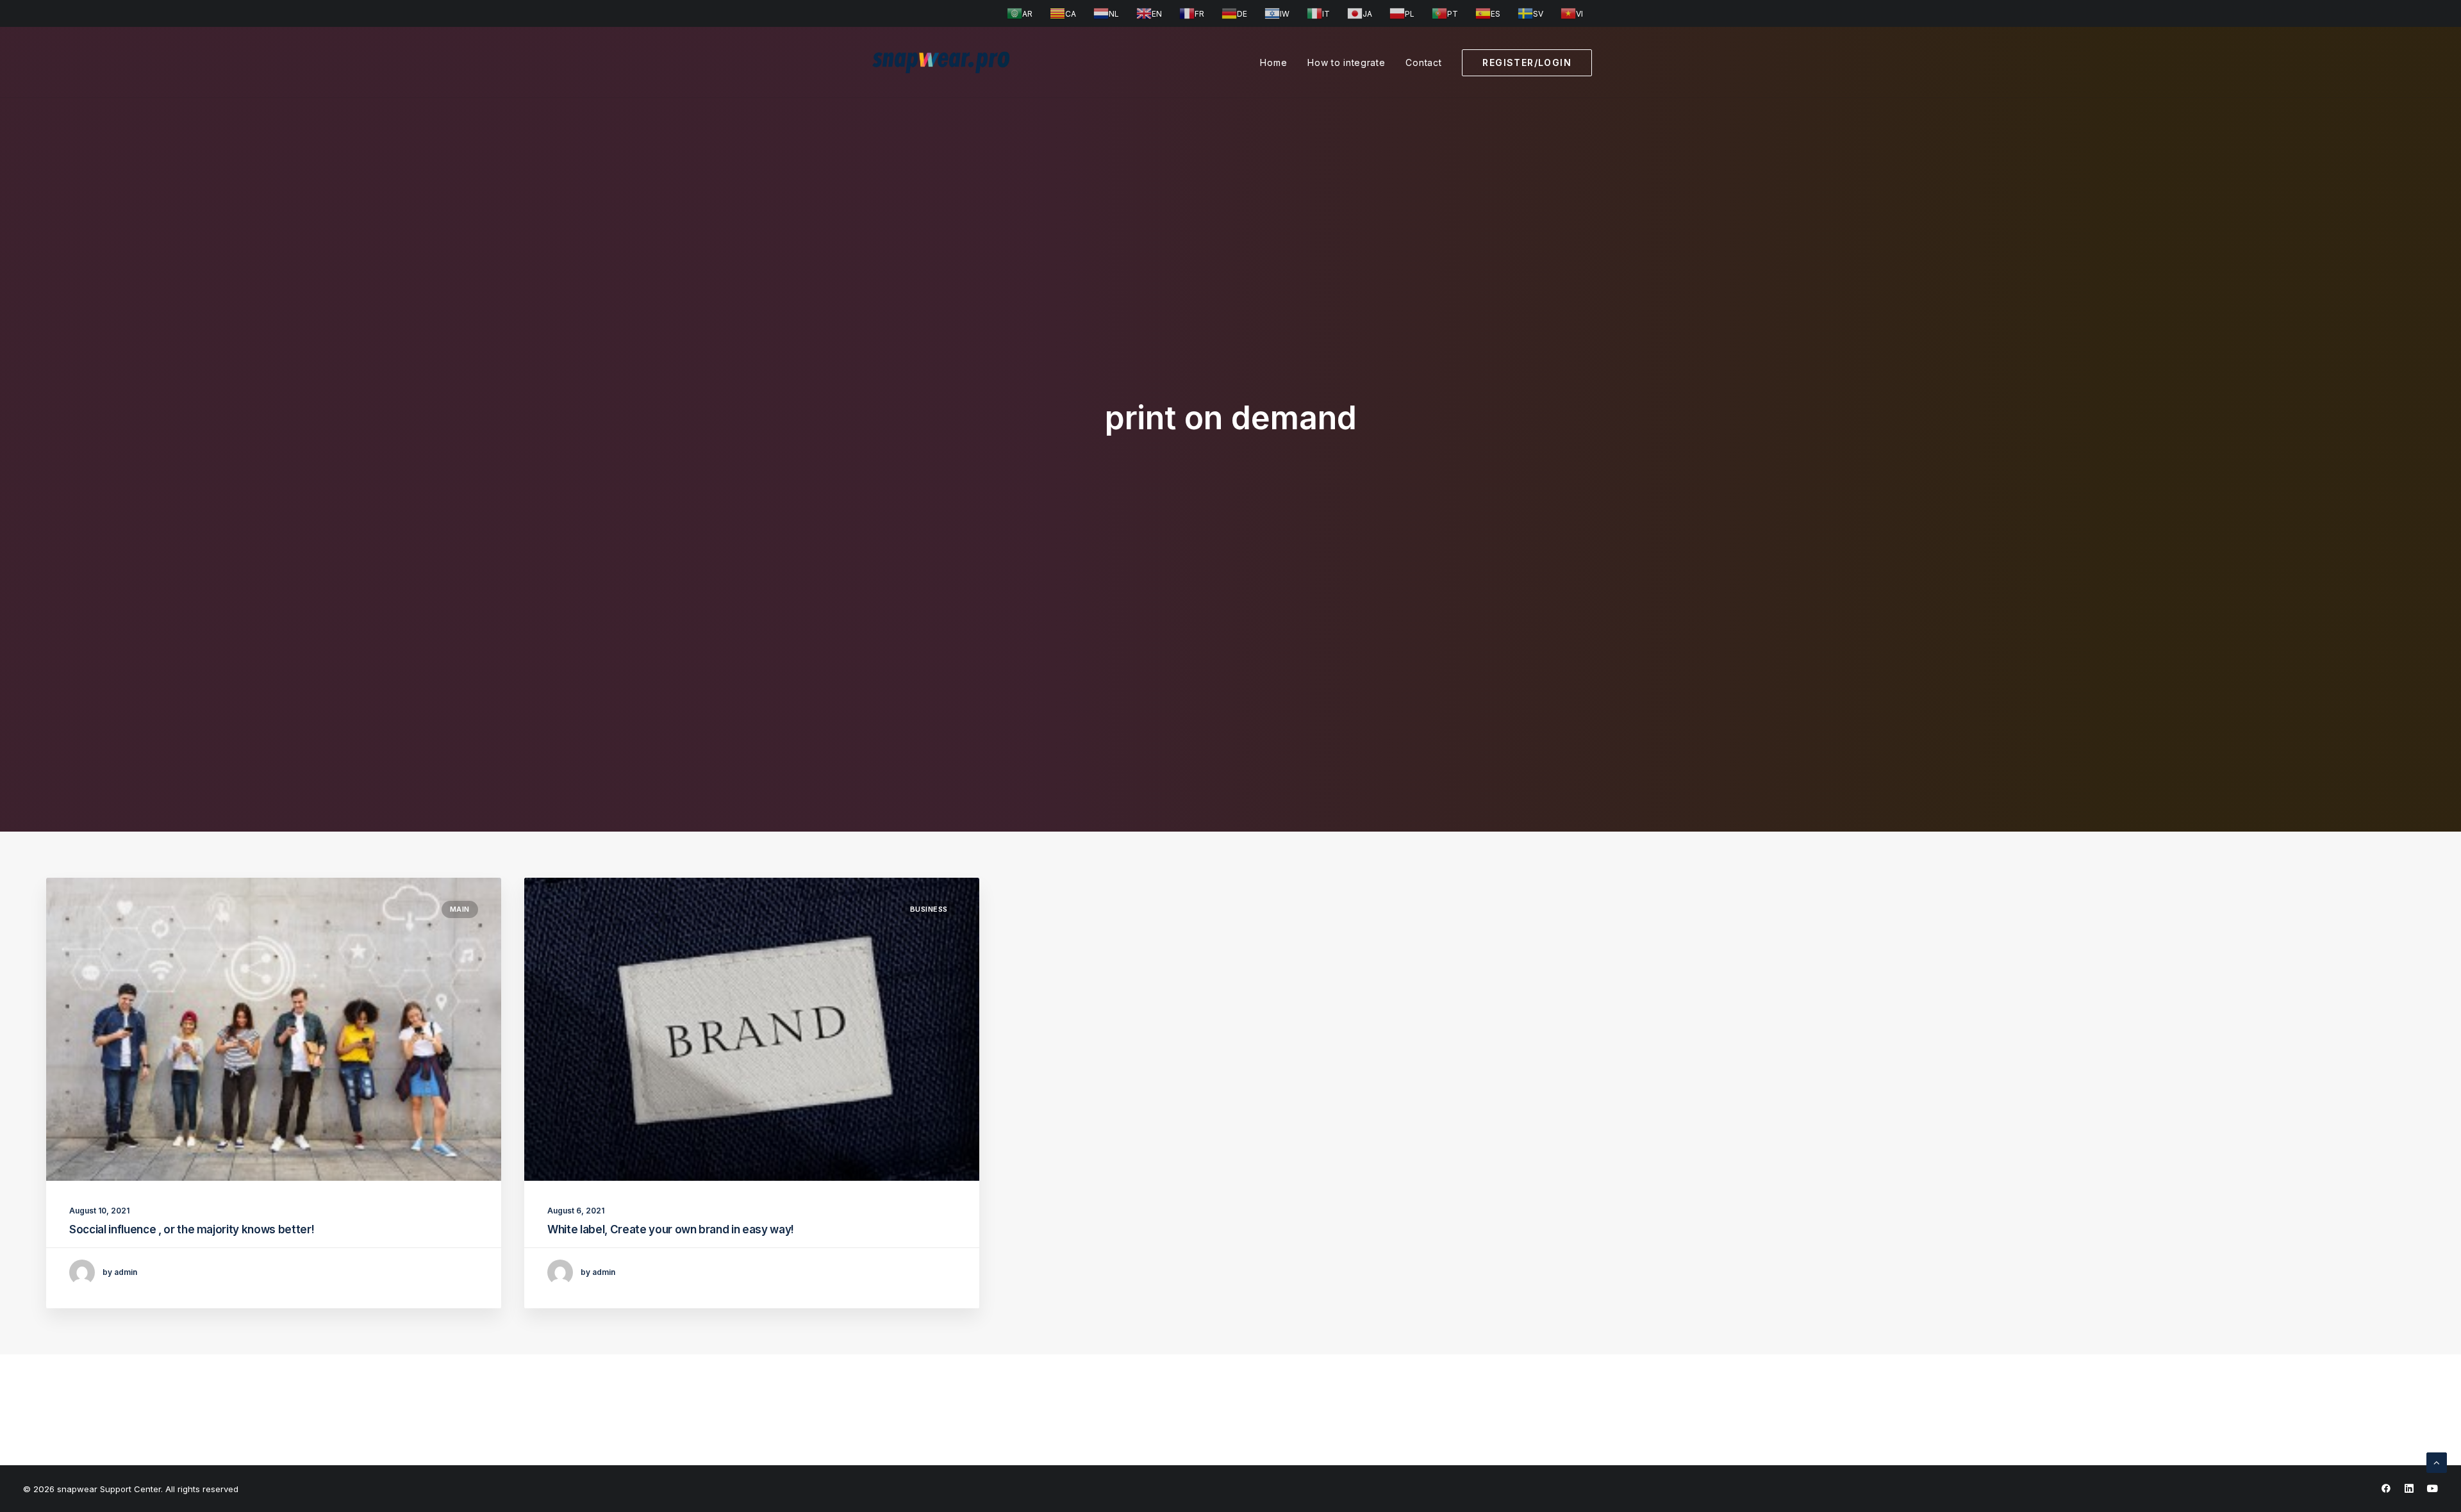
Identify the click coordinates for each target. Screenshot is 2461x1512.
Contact (1423, 62)
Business (929, 909)
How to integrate (1346, 62)
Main (460, 909)
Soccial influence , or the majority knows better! (192, 1229)
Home (1273, 62)
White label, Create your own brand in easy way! (671, 1229)
